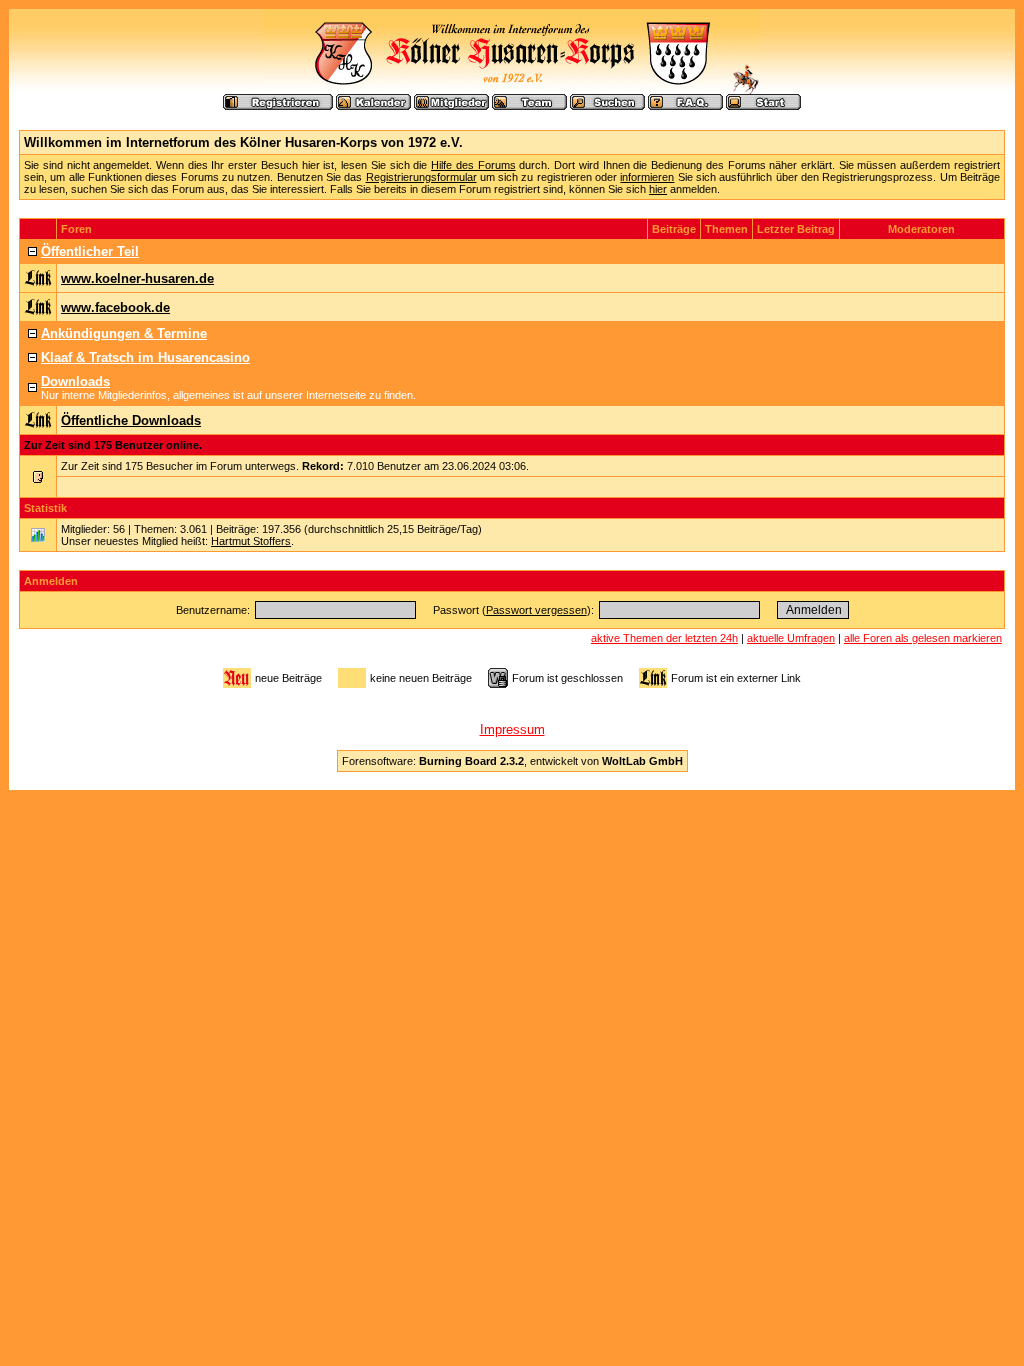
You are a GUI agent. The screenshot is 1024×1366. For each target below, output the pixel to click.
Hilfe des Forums (473, 165)
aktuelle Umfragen (791, 638)
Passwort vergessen (536, 610)
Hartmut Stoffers (251, 541)
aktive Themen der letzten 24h (664, 638)
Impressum (512, 729)
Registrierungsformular (421, 177)
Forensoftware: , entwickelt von (512, 761)
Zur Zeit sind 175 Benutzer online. (113, 445)
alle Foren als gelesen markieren (923, 638)
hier (658, 189)
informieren (647, 177)
